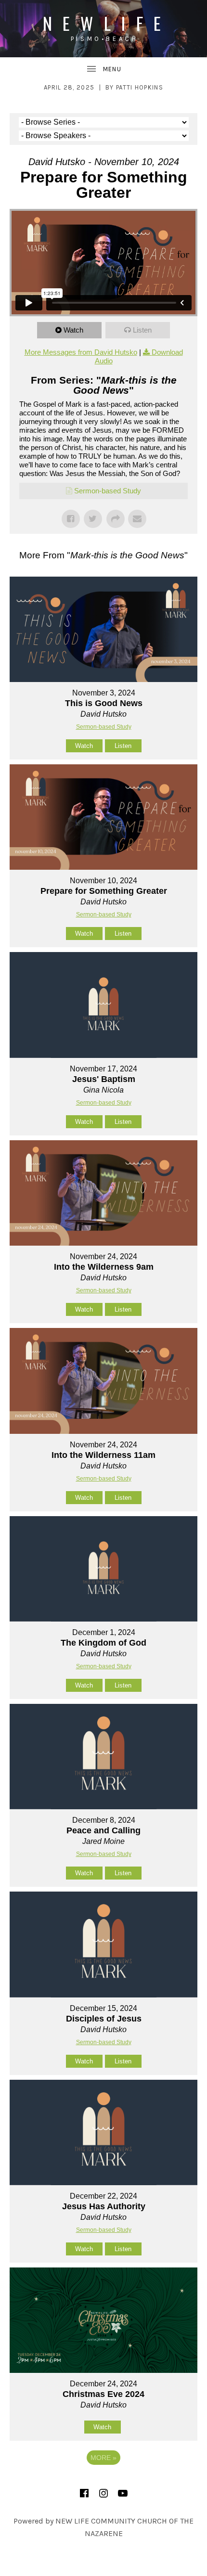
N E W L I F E (104, 23)
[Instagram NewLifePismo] (103, 2493)
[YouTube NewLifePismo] (123, 2493)
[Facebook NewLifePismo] (84, 2493)
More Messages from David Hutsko (81, 352)
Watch (73, 330)
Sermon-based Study (108, 491)
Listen (142, 330)
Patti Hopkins (140, 87)
